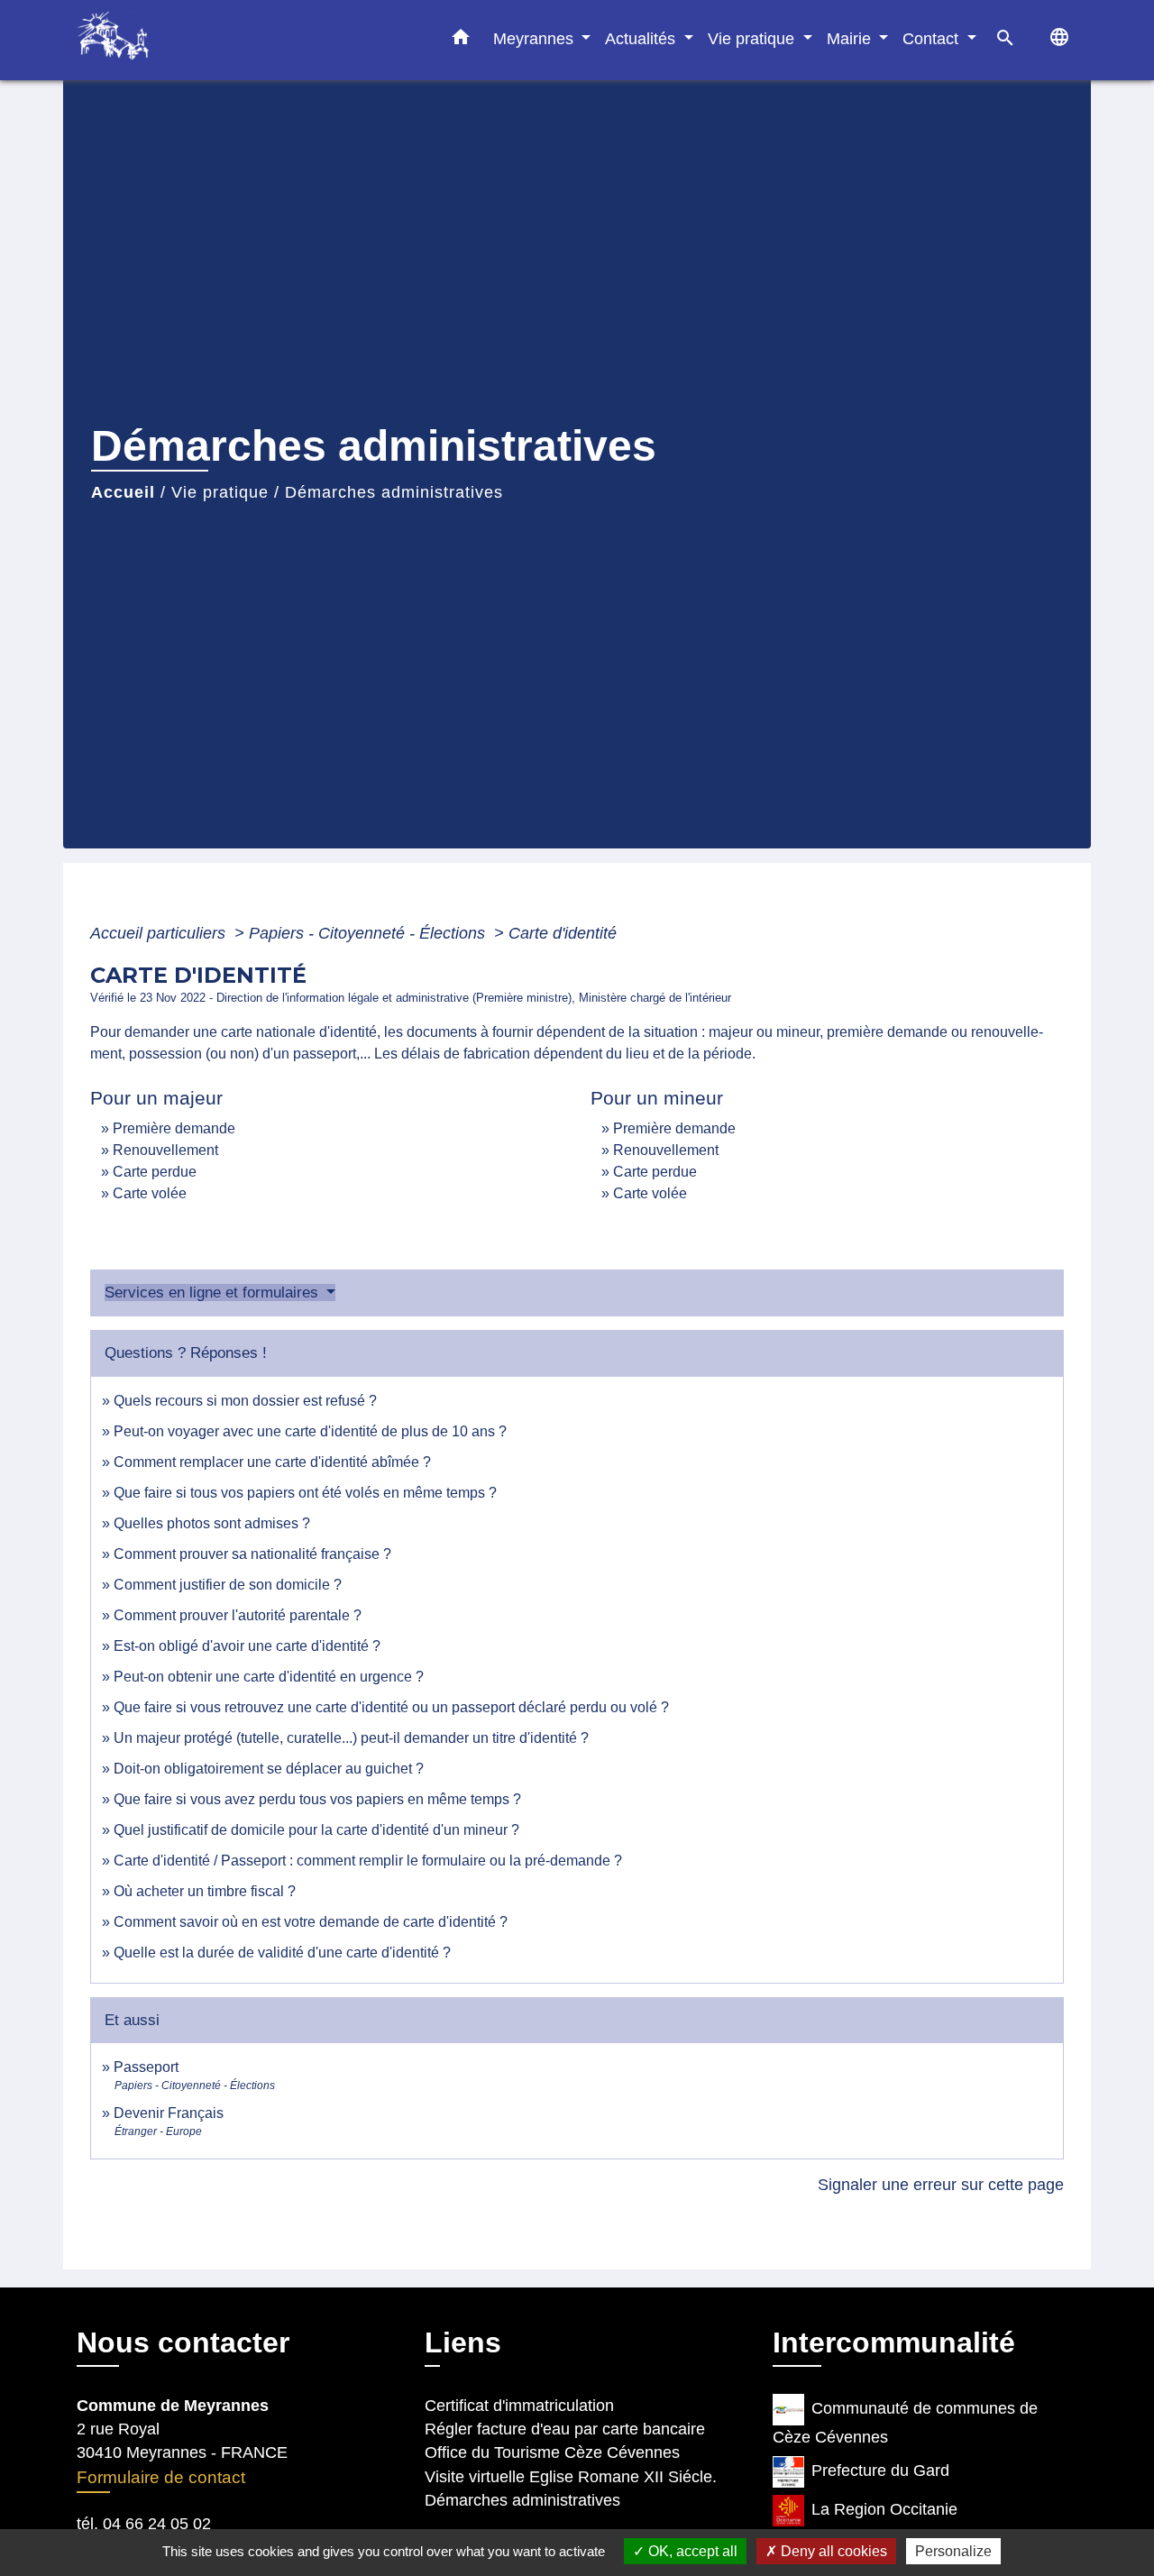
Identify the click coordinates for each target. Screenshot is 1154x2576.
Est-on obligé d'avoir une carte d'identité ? (247, 1646)
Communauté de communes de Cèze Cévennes (905, 2423)
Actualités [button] (642, 38)
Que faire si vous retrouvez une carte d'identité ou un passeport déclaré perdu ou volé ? (391, 1707)
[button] (461, 41)
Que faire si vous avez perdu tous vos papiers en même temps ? (317, 1799)
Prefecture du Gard (880, 2471)
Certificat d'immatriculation (519, 2406)
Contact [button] (933, 38)
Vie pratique (220, 492)
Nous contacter (183, 2342)
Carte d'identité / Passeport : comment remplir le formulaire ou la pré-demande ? (368, 1861)
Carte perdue (155, 1172)
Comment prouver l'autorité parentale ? (238, 1615)
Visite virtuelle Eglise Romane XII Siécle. (571, 2477)
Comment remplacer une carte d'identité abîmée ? (272, 1462)
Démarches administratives (394, 492)
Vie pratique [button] (753, 38)
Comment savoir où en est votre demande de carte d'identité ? (311, 1922)
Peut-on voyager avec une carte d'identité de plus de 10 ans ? (310, 1431)
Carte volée (150, 1193)
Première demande (174, 1128)
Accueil (123, 492)
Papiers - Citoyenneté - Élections (369, 933)
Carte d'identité (563, 933)
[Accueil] (189, 40)
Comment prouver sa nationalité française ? (252, 1554)
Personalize (953, 2551)
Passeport (146, 2067)
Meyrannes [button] (536, 38)
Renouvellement (165, 1150)
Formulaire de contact (161, 2477)
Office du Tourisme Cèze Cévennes (552, 2452)
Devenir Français (169, 2113)
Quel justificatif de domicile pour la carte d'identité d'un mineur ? (316, 1830)
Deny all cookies (832, 2551)
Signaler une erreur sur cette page (941, 2185)
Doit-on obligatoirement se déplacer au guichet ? (269, 1769)
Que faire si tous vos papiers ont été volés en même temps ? (305, 1493)
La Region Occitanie (884, 2509)
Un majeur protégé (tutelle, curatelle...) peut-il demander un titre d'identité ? (351, 1738)
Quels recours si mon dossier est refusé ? (245, 1401)
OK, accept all (691, 2551)
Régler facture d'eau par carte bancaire (565, 2429)
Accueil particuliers (160, 933)
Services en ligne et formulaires (214, 1293)
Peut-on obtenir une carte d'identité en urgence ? (269, 1677)
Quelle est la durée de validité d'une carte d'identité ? (282, 1953)
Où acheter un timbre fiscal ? (205, 1891)
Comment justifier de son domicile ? (228, 1585)
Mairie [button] (851, 38)
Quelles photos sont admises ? (212, 1523)
